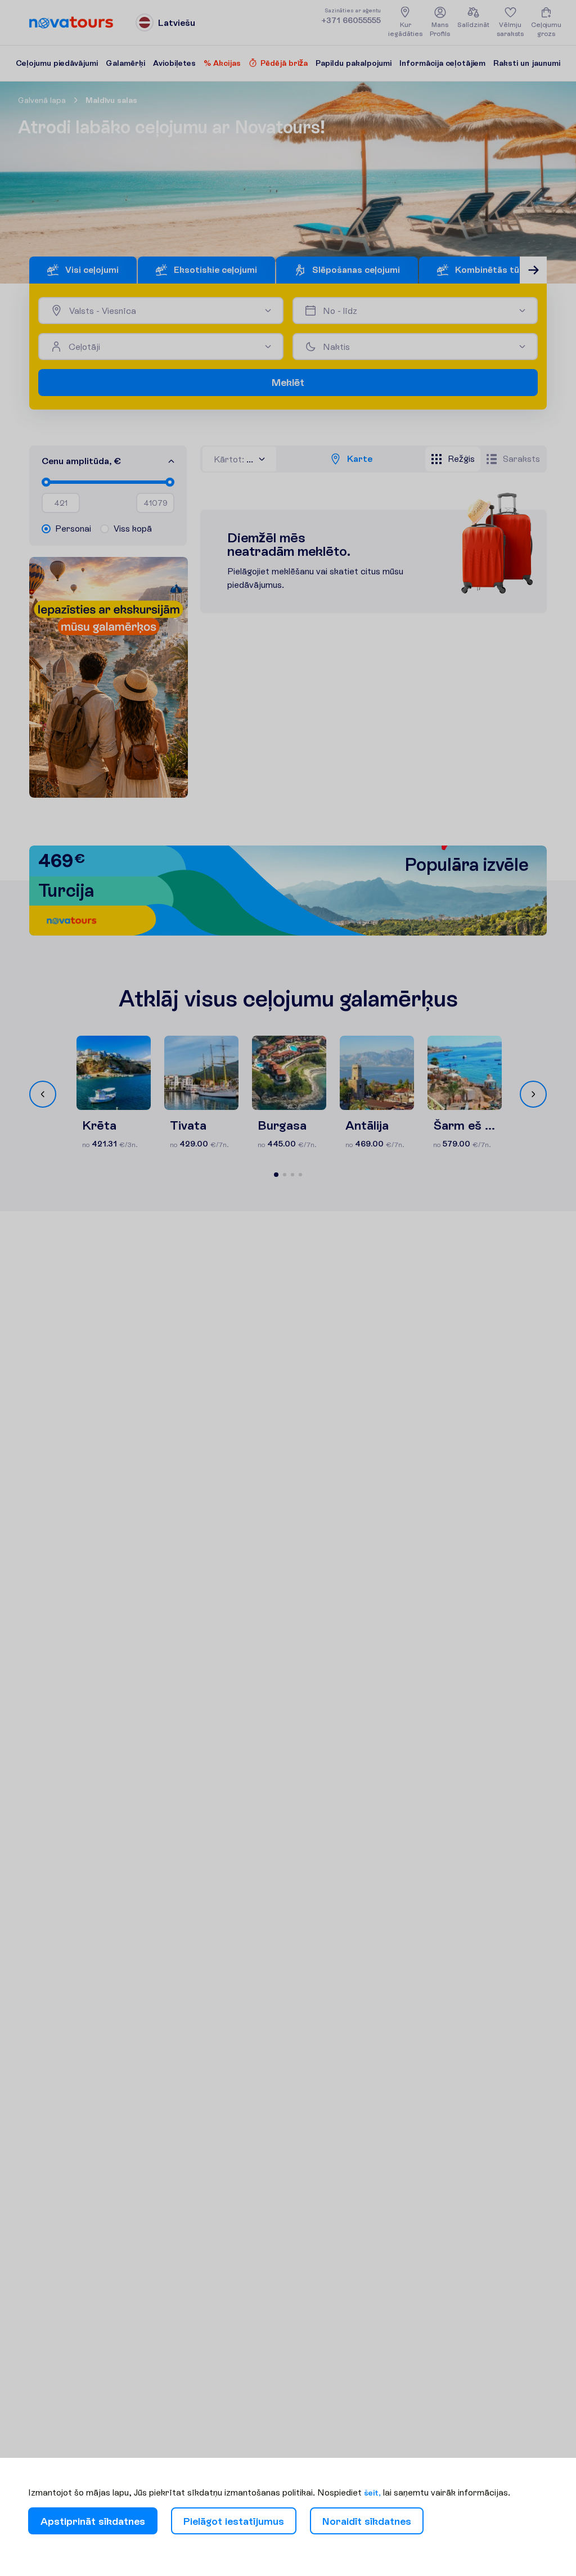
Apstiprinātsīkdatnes (93, 2521)
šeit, (372, 2493)
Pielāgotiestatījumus (234, 2521)
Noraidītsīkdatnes (367, 2521)
